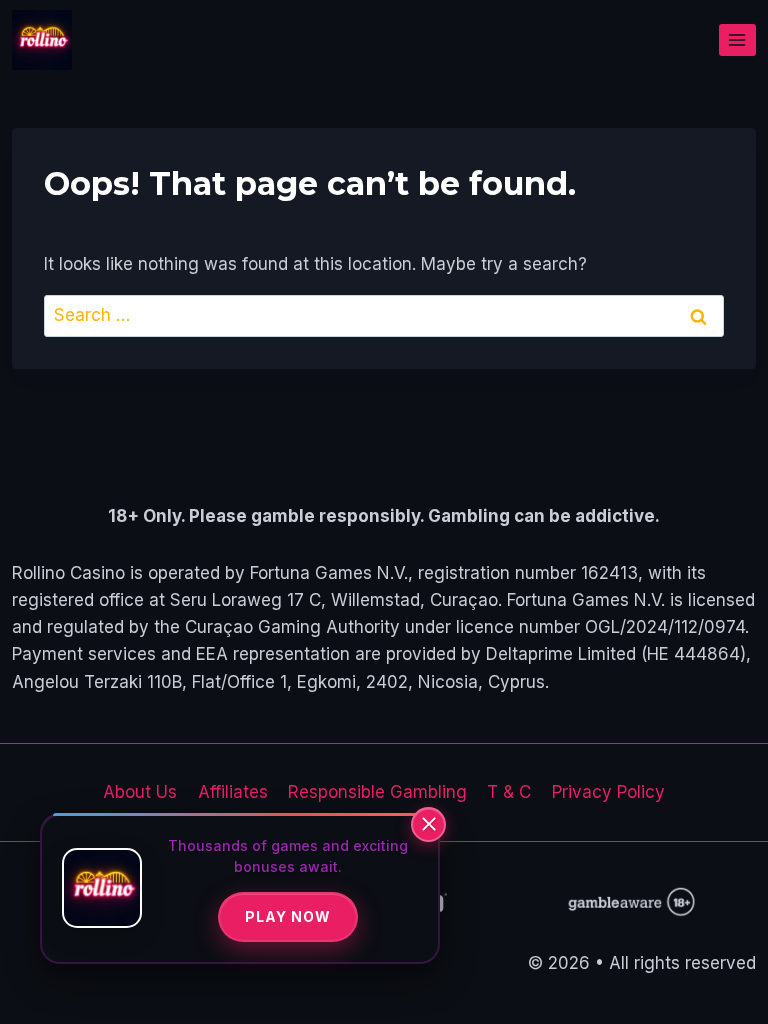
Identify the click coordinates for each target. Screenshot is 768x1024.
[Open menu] (737, 39)
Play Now (288, 916)
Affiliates (233, 792)
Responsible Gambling (377, 792)
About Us (140, 792)
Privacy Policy (608, 792)
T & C (509, 792)
